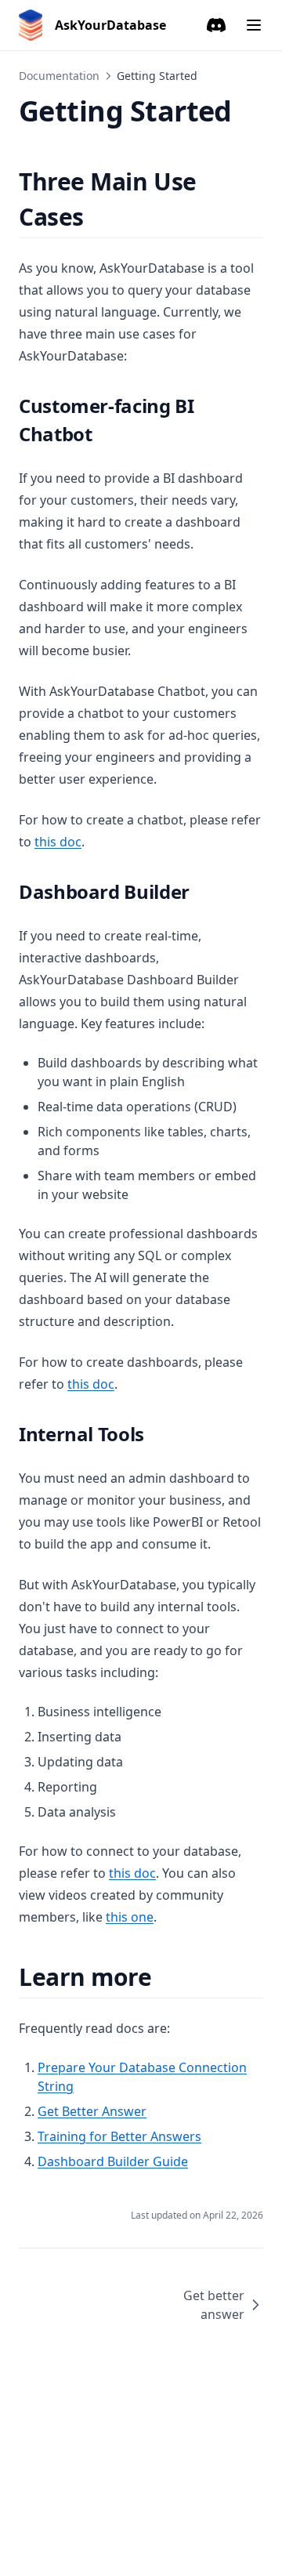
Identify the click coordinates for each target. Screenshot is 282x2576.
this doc (58, 842)
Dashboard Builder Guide (113, 2161)
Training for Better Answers (119, 2136)
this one (130, 1917)
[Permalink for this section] (98, 217)
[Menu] (254, 25)
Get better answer (214, 2305)
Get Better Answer (92, 2111)
